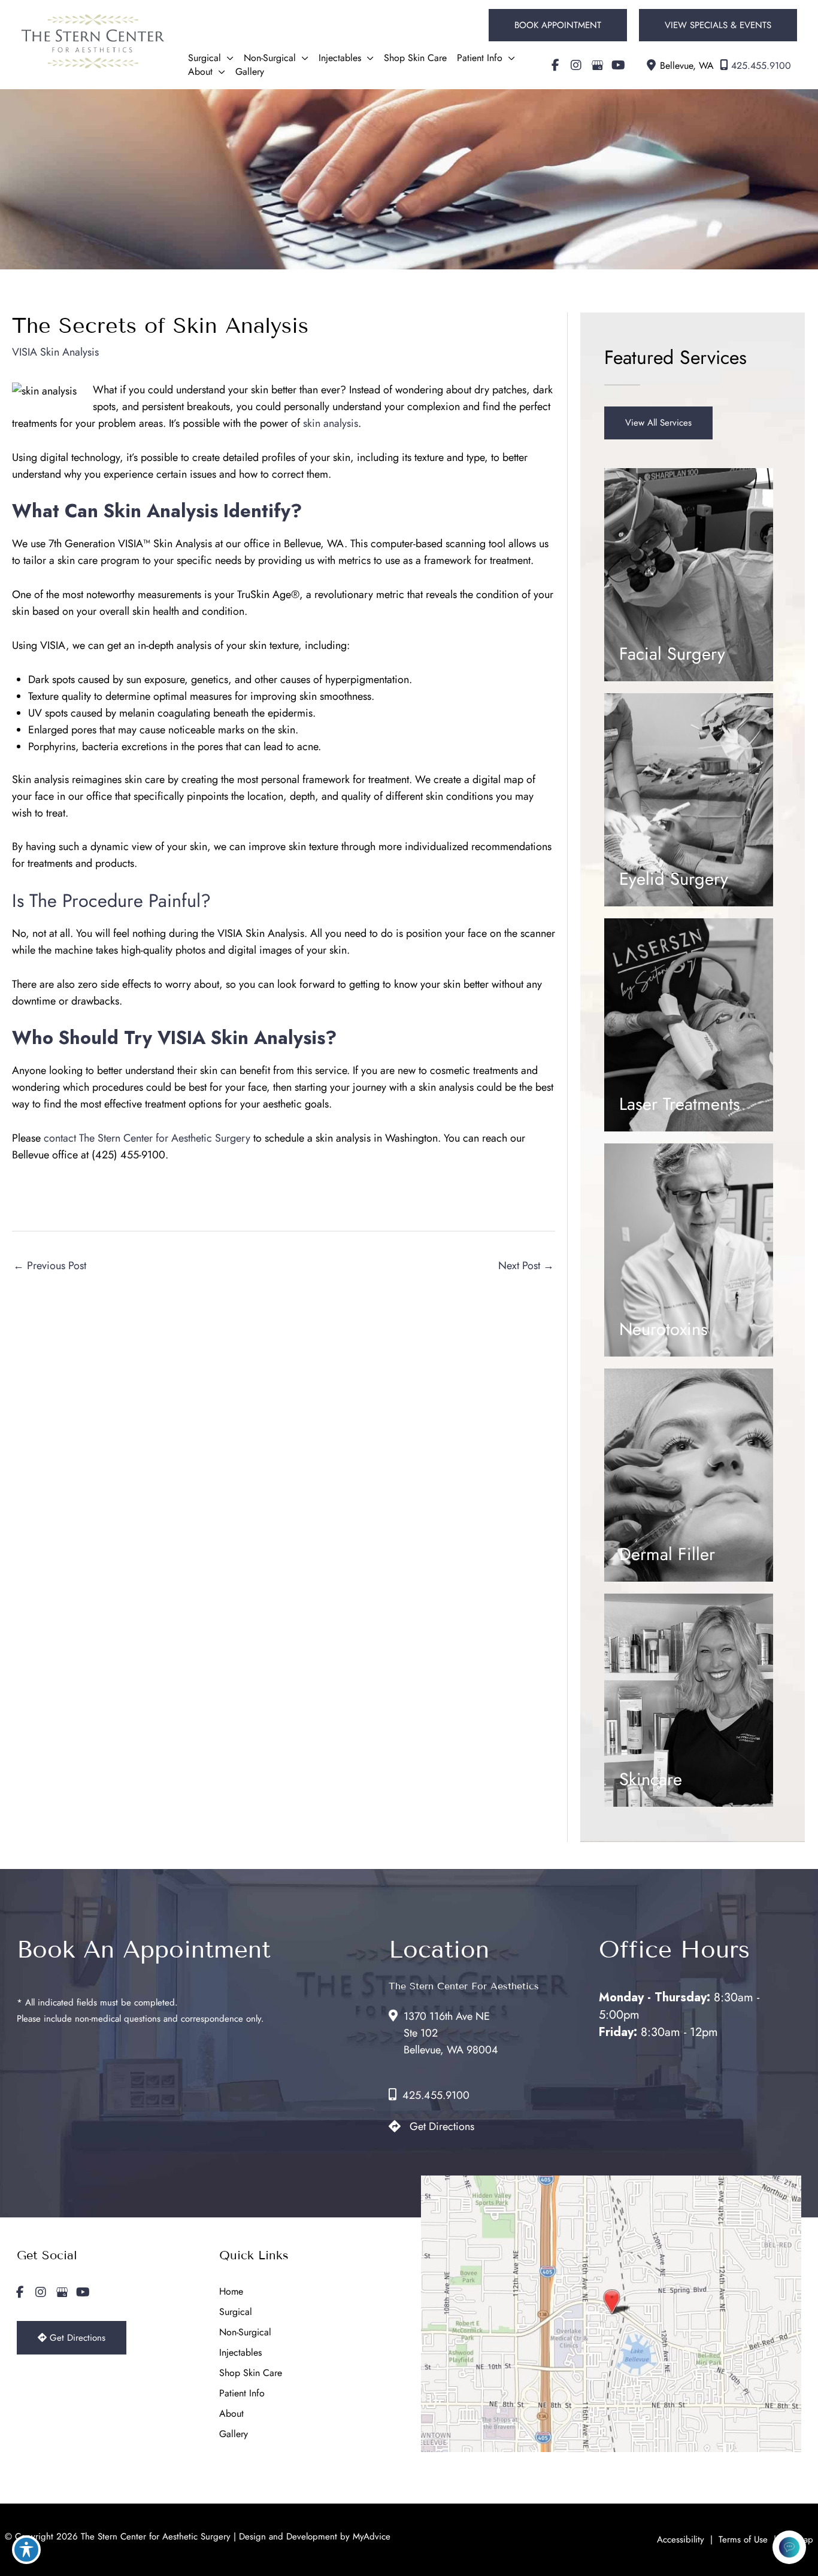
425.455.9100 (761, 66)
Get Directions (442, 2126)
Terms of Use (743, 2539)
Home (231, 2291)
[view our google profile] (597, 65)
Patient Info (242, 2393)
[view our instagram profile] (576, 65)
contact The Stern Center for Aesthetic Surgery (147, 1138)
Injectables (240, 2352)
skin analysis (331, 423)
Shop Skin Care (251, 2373)
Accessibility (681, 2539)
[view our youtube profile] (618, 65)
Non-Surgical (245, 2332)
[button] (558, 25)
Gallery (234, 2434)
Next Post (526, 1266)
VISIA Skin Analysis (55, 352)
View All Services (658, 423)
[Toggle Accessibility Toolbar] (26, 2550)
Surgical (236, 2312)
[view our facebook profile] (555, 65)
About (231, 2413)
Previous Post (50, 1266)
